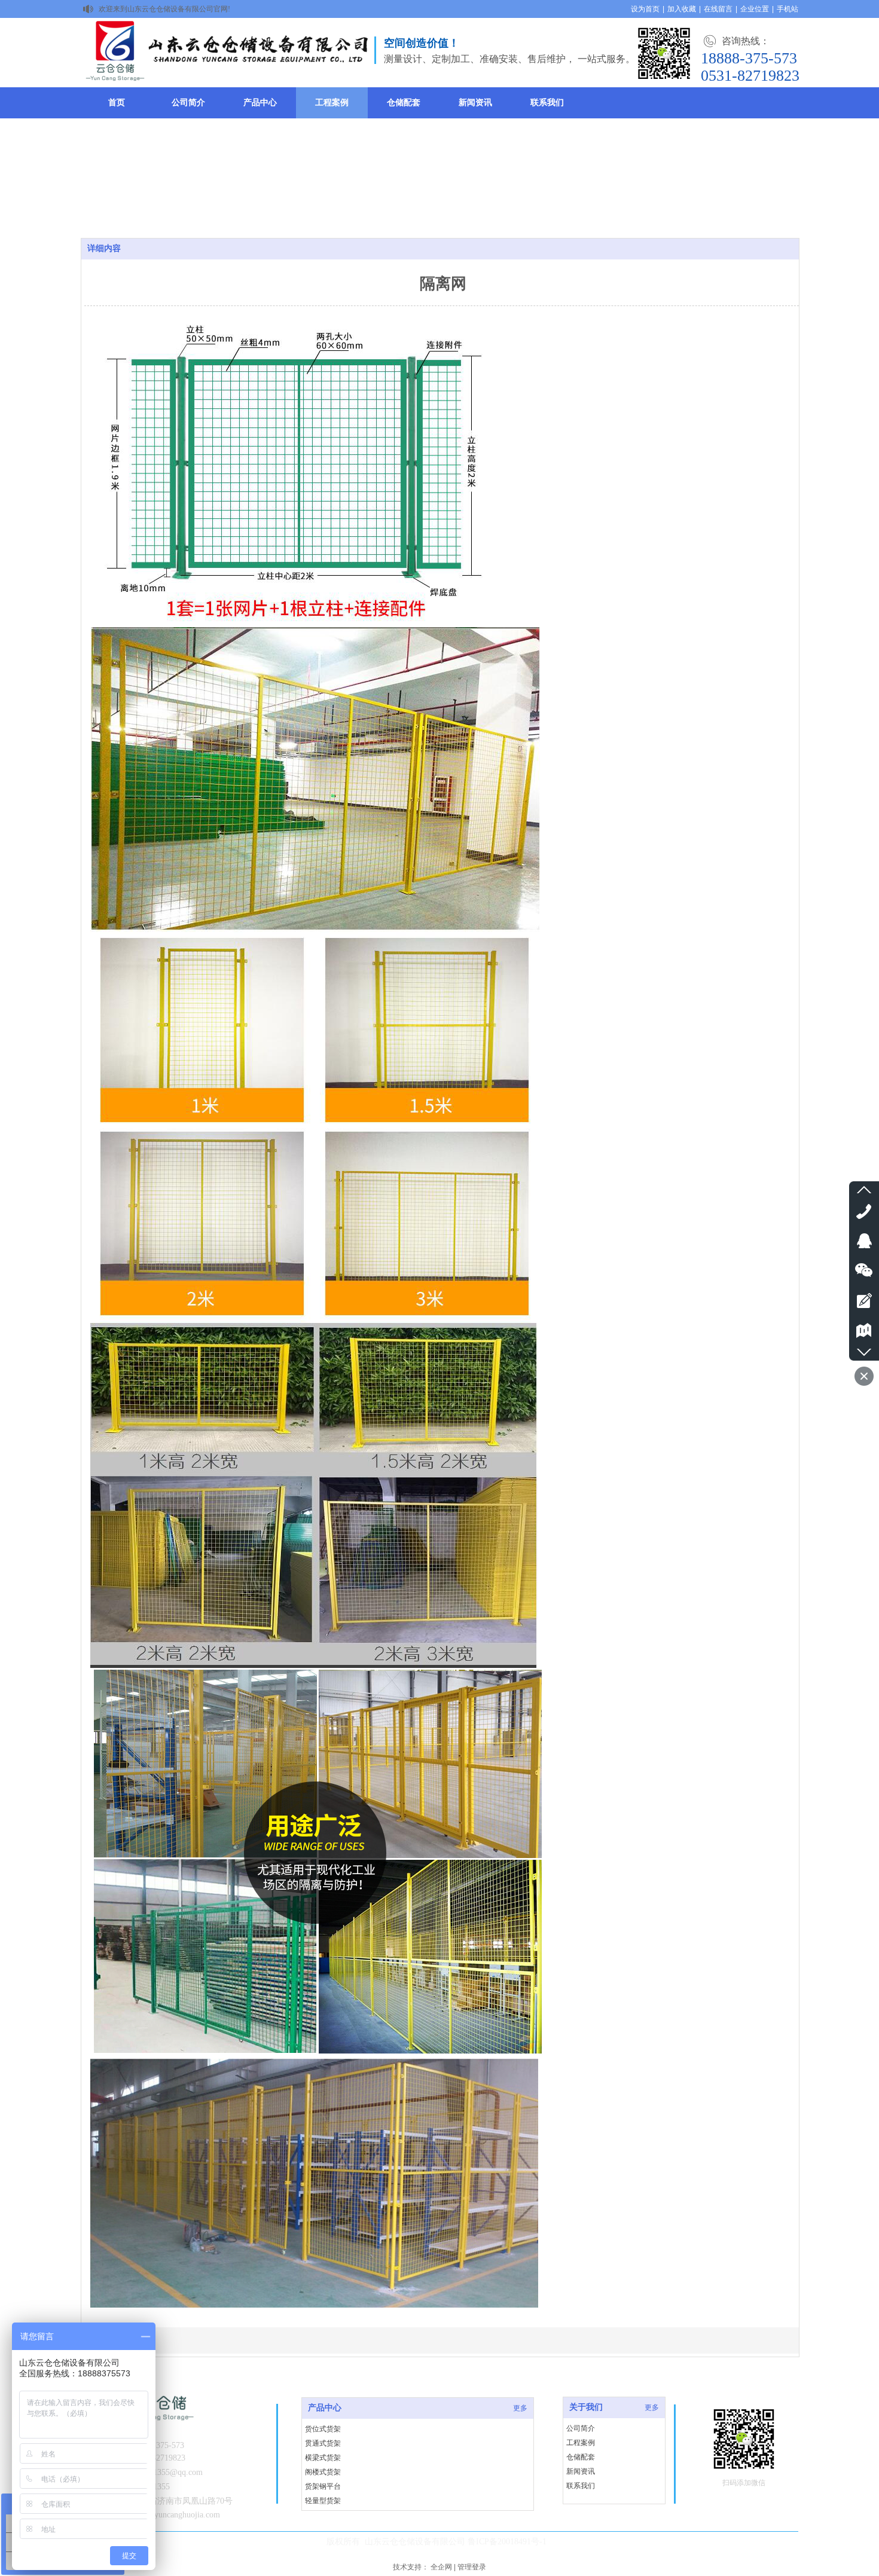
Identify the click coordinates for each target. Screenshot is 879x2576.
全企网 (441, 2567)
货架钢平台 (323, 2486)
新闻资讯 (581, 2471)
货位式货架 (323, 2429)
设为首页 (645, 9)
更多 (652, 2407)
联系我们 (581, 2486)
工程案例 (581, 2443)
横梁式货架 (323, 2458)
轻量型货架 (323, 2501)
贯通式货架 (323, 2443)
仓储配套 (581, 2457)
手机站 (788, 9)
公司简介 (581, 2428)
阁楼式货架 (323, 2472)
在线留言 (718, 9)
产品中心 (325, 2408)
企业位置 (755, 9)
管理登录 (472, 2567)
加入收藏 (682, 9)
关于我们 (586, 2407)
